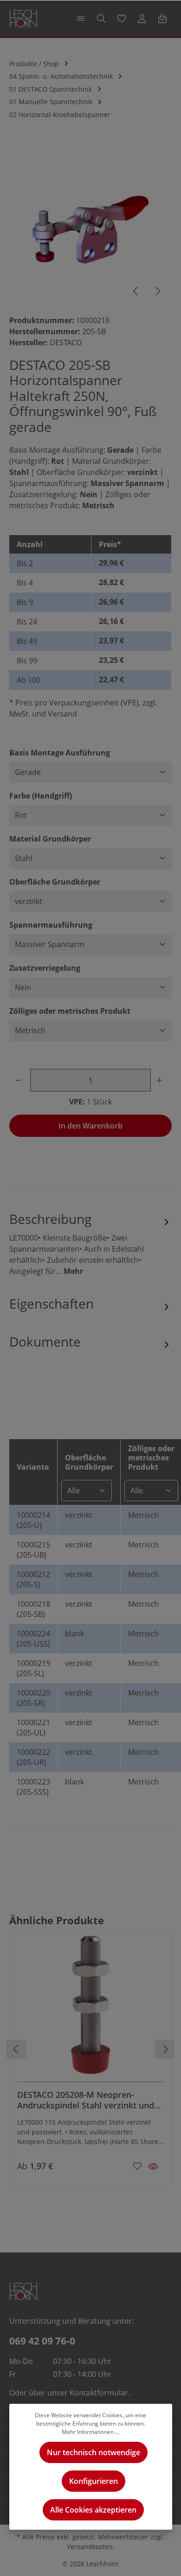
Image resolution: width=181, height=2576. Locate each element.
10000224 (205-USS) (33, 1639)
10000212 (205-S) (33, 1579)
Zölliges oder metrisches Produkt (70, 1011)
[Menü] (81, 19)
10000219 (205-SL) (33, 1668)
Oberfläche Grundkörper (55, 882)
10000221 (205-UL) (33, 1728)
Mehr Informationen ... (90, 2432)
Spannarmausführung (51, 925)
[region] (90, 225)
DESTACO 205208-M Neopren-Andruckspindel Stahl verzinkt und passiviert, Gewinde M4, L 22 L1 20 (86, 2100)
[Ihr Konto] (142, 19)
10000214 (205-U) (33, 1520)
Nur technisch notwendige (94, 2452)
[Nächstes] (157, 291)
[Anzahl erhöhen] (161, 1080)
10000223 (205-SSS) (33, 1787)
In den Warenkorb (90, 1126)
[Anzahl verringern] (20, 1080)
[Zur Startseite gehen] (23, 19)
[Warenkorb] (162, 19)
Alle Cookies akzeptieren (93, 2510)
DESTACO (66, 343)
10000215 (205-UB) (33, 1550)
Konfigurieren (94, 2481)
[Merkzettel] (122, 19)
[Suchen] (101, 19)
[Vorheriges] (136, 291)
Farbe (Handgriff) (41, 795)
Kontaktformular (99, 2393)
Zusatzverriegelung (45, 968)
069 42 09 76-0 (42, 2341)
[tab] (90, 1243)
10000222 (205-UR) (33, 1757)
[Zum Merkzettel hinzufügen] (137, 2165)
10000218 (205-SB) (33, 1609)
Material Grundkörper (50, 839)
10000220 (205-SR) (33, 1698)
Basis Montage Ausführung (60, 752)
